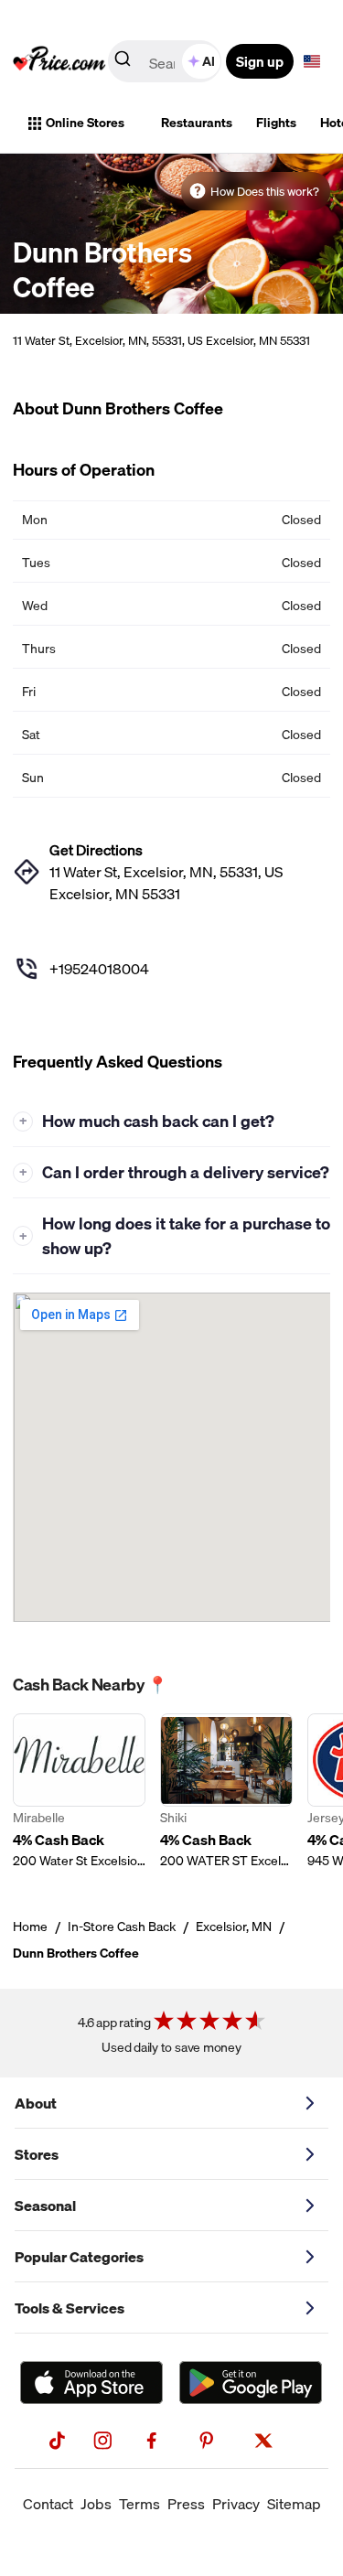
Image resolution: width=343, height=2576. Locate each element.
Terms (139, 2504)
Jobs (96, 2504)
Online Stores (85, 123)
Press (186, 2504)
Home (30, 1927)
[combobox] (166, 61)
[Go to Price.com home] (59, 61)
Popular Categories (79, 2257)
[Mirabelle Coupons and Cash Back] (79, 1792)
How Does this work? (265, 191)
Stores (37, 2154)
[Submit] (123, 62)
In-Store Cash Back (122, 1927)
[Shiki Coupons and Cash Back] (226, 1792)
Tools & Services (70, 2308)
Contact (48, 2504)
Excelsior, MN (234, 1927)
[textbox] (312, 61)
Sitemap (294, 2504)
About (36, 2103)
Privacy (236, 2504)
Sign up (260, 61)
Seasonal (45, 2206)
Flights (276, 123)
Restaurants (197, 123)
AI (209, 61)
